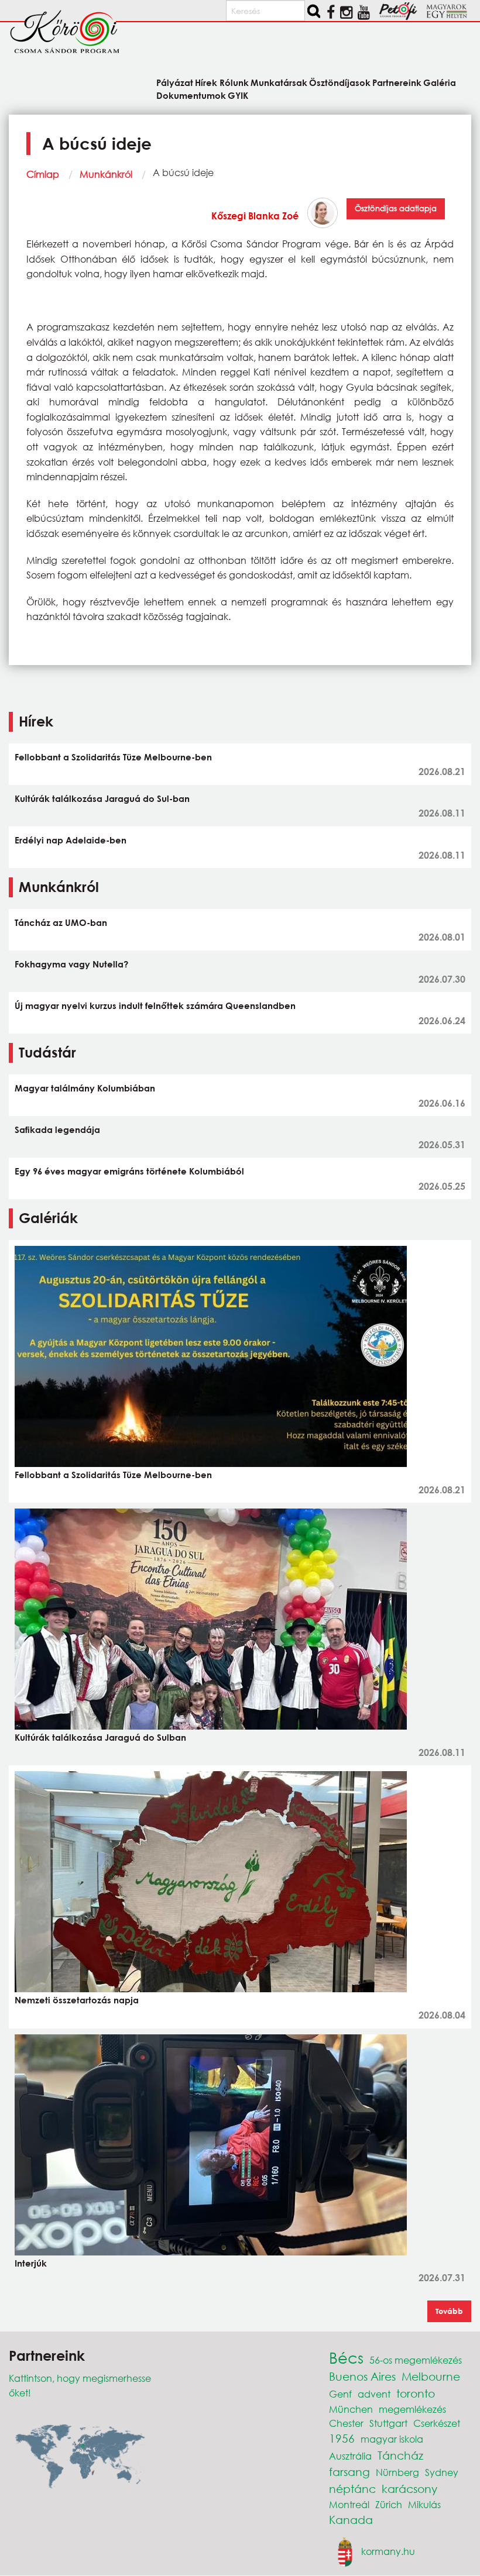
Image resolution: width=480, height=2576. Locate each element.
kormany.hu (388, 2551)
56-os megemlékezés (416, 2360)
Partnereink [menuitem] (397, 82)
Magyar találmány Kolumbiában (85, 1088)
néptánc (352, 2489)
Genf (340, 2394)
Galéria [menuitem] (440, 82)
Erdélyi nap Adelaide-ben (71, 840)
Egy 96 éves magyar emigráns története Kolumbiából (129, 1171)
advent (374, 2394)
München (351, 2409)
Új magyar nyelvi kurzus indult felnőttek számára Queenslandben (155, 1005)
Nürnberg (397, 2472)
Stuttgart (388, 2423)
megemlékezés (412, 2409)
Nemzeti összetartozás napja (77, 2000)
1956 (342, 2438)
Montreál (349, 2504)
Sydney (442, 2472)
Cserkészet (437, 2423)
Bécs (346, 2357)
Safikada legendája (57, 1129)
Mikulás (424, 2504)
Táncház (400, 2455)
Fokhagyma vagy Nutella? (71, 964)
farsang (349, 2472)
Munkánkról (106, 174)
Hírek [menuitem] (206, 82)
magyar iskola (392, 2439)
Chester (346, 2423)
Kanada (351, 2520)
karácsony (409, 2489)
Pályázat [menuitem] (175, 82)
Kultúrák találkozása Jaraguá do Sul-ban (102, 798)
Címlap (43, 174)
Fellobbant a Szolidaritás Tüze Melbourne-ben (113, 757)
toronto (416, 2393)
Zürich (389, 2504)
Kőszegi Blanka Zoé (255, 216)
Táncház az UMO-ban (61, 922)
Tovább (449, 2311)
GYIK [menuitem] (238, 95)
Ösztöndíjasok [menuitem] (340, 82)
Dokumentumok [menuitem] (191, 95)
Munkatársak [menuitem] (279, 82)
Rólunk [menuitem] (234, 82)
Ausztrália (350, 2456)
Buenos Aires (362, 2376)
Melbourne (431, 2376)
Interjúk (31, 2263)
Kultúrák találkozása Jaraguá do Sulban (100, 1737)
